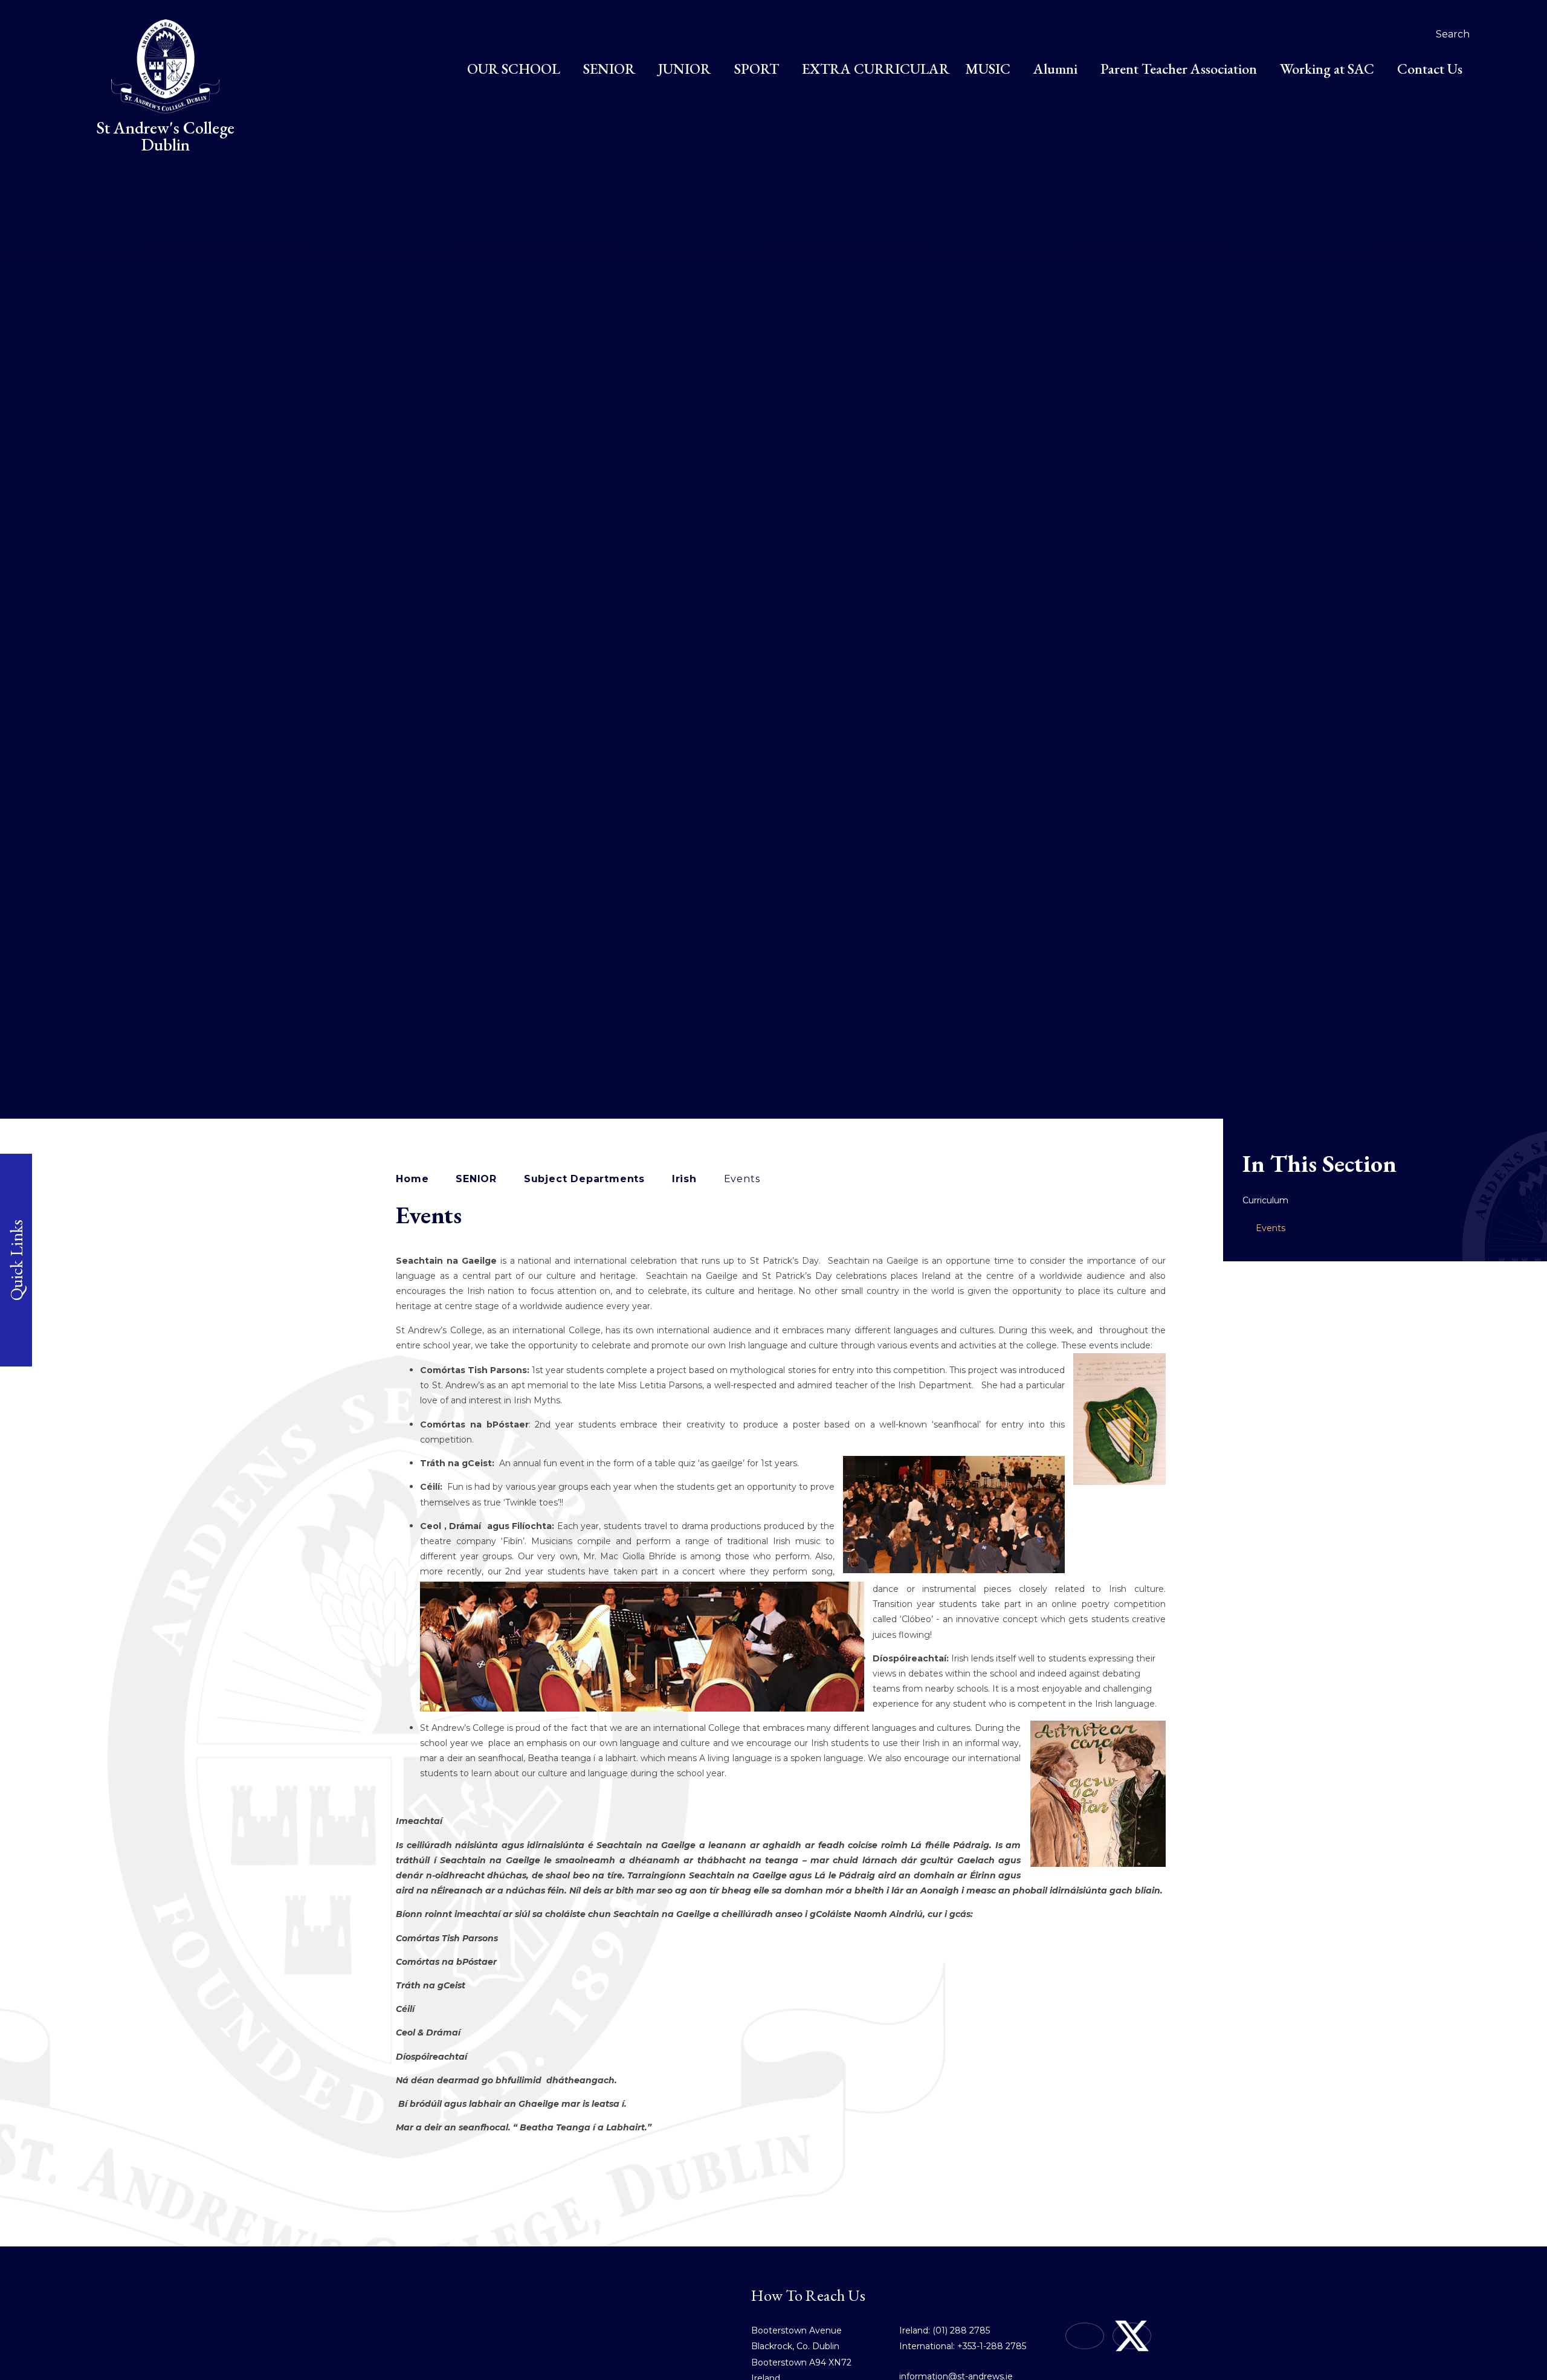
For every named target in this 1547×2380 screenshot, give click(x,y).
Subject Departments (584, 1179)
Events (742, 1179)
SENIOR (476, 1179)
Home (412, 1179)
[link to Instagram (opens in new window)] (1085, 2336)
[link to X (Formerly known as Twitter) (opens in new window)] (1132, 2336)
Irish (684, 1179)
